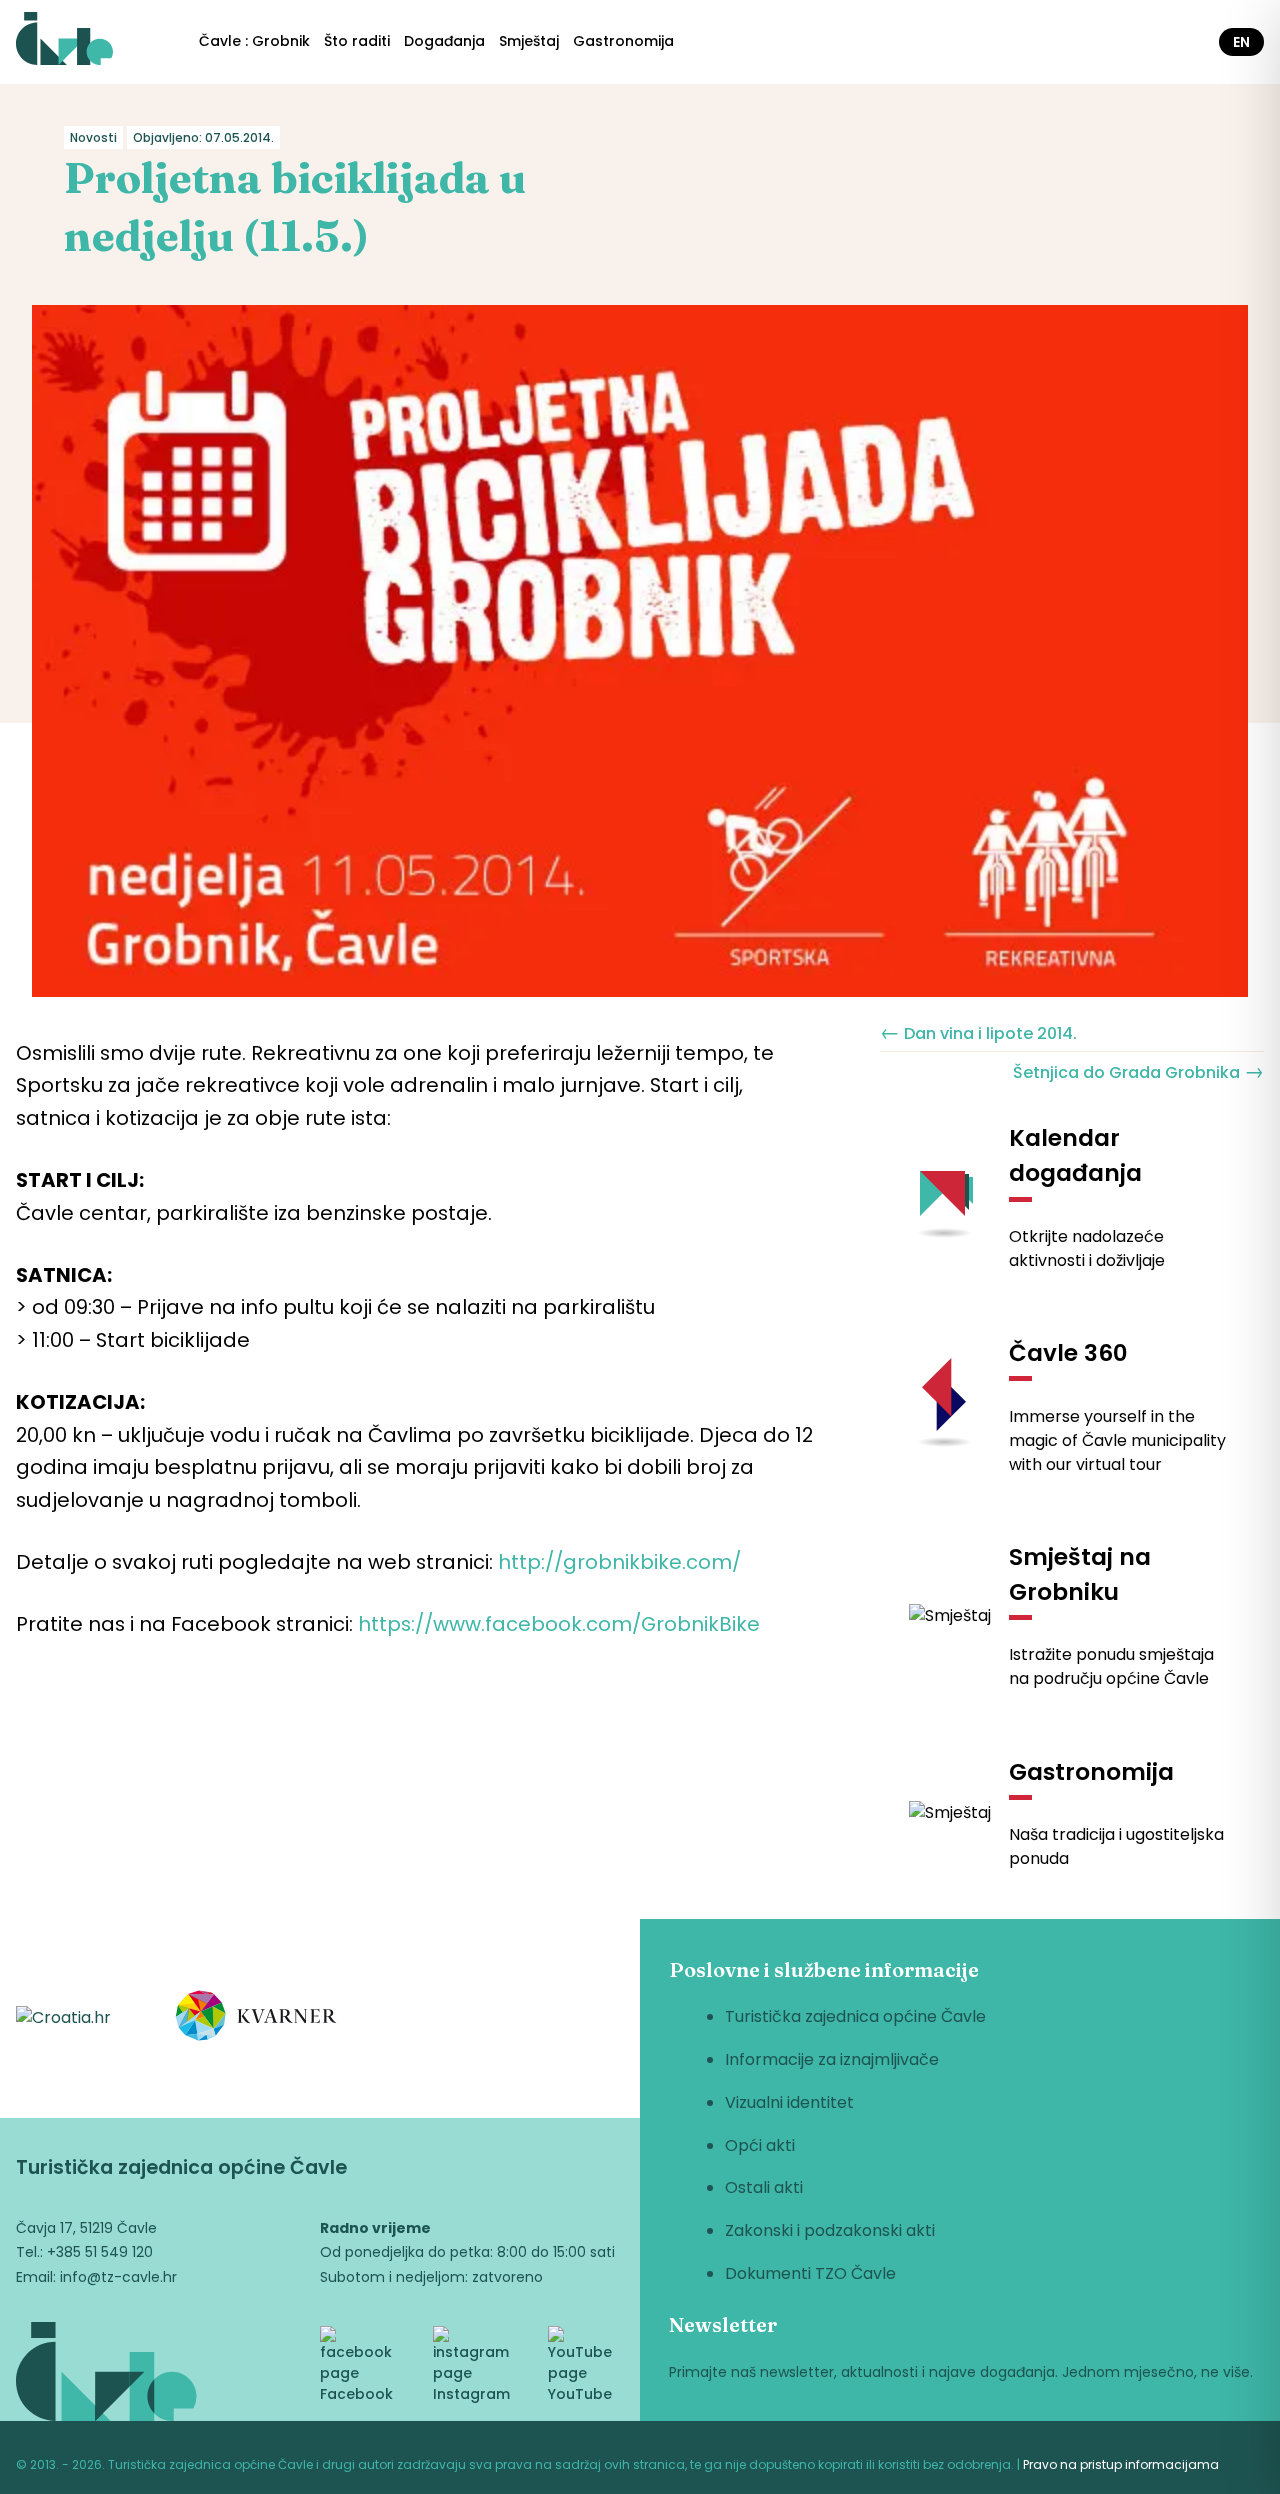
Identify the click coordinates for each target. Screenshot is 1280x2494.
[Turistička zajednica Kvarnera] (257, 2019)
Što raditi (357, 41)
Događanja (444, 41)
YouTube (580, 2394)
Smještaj (529, 41)
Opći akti (760, 2145)
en (1241, 42)
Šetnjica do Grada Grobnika (1138, 1071)
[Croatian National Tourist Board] (63, 2018)
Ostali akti (764, 2187)
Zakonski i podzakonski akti (830, 2230)
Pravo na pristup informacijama (1121, 2464)
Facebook (356, 2394)
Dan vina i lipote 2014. (978, 1032)
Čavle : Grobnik (254, 41)
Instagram (471, 2394)
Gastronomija (623, 41)
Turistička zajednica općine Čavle (855, 2016)
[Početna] (64, 42)
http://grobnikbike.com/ (619, 1562)
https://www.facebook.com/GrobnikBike (559, 1624)
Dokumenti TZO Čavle (810, 2273)
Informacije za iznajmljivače (832, 2059)
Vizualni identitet (789, 2102)
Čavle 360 (1068, 1353)
